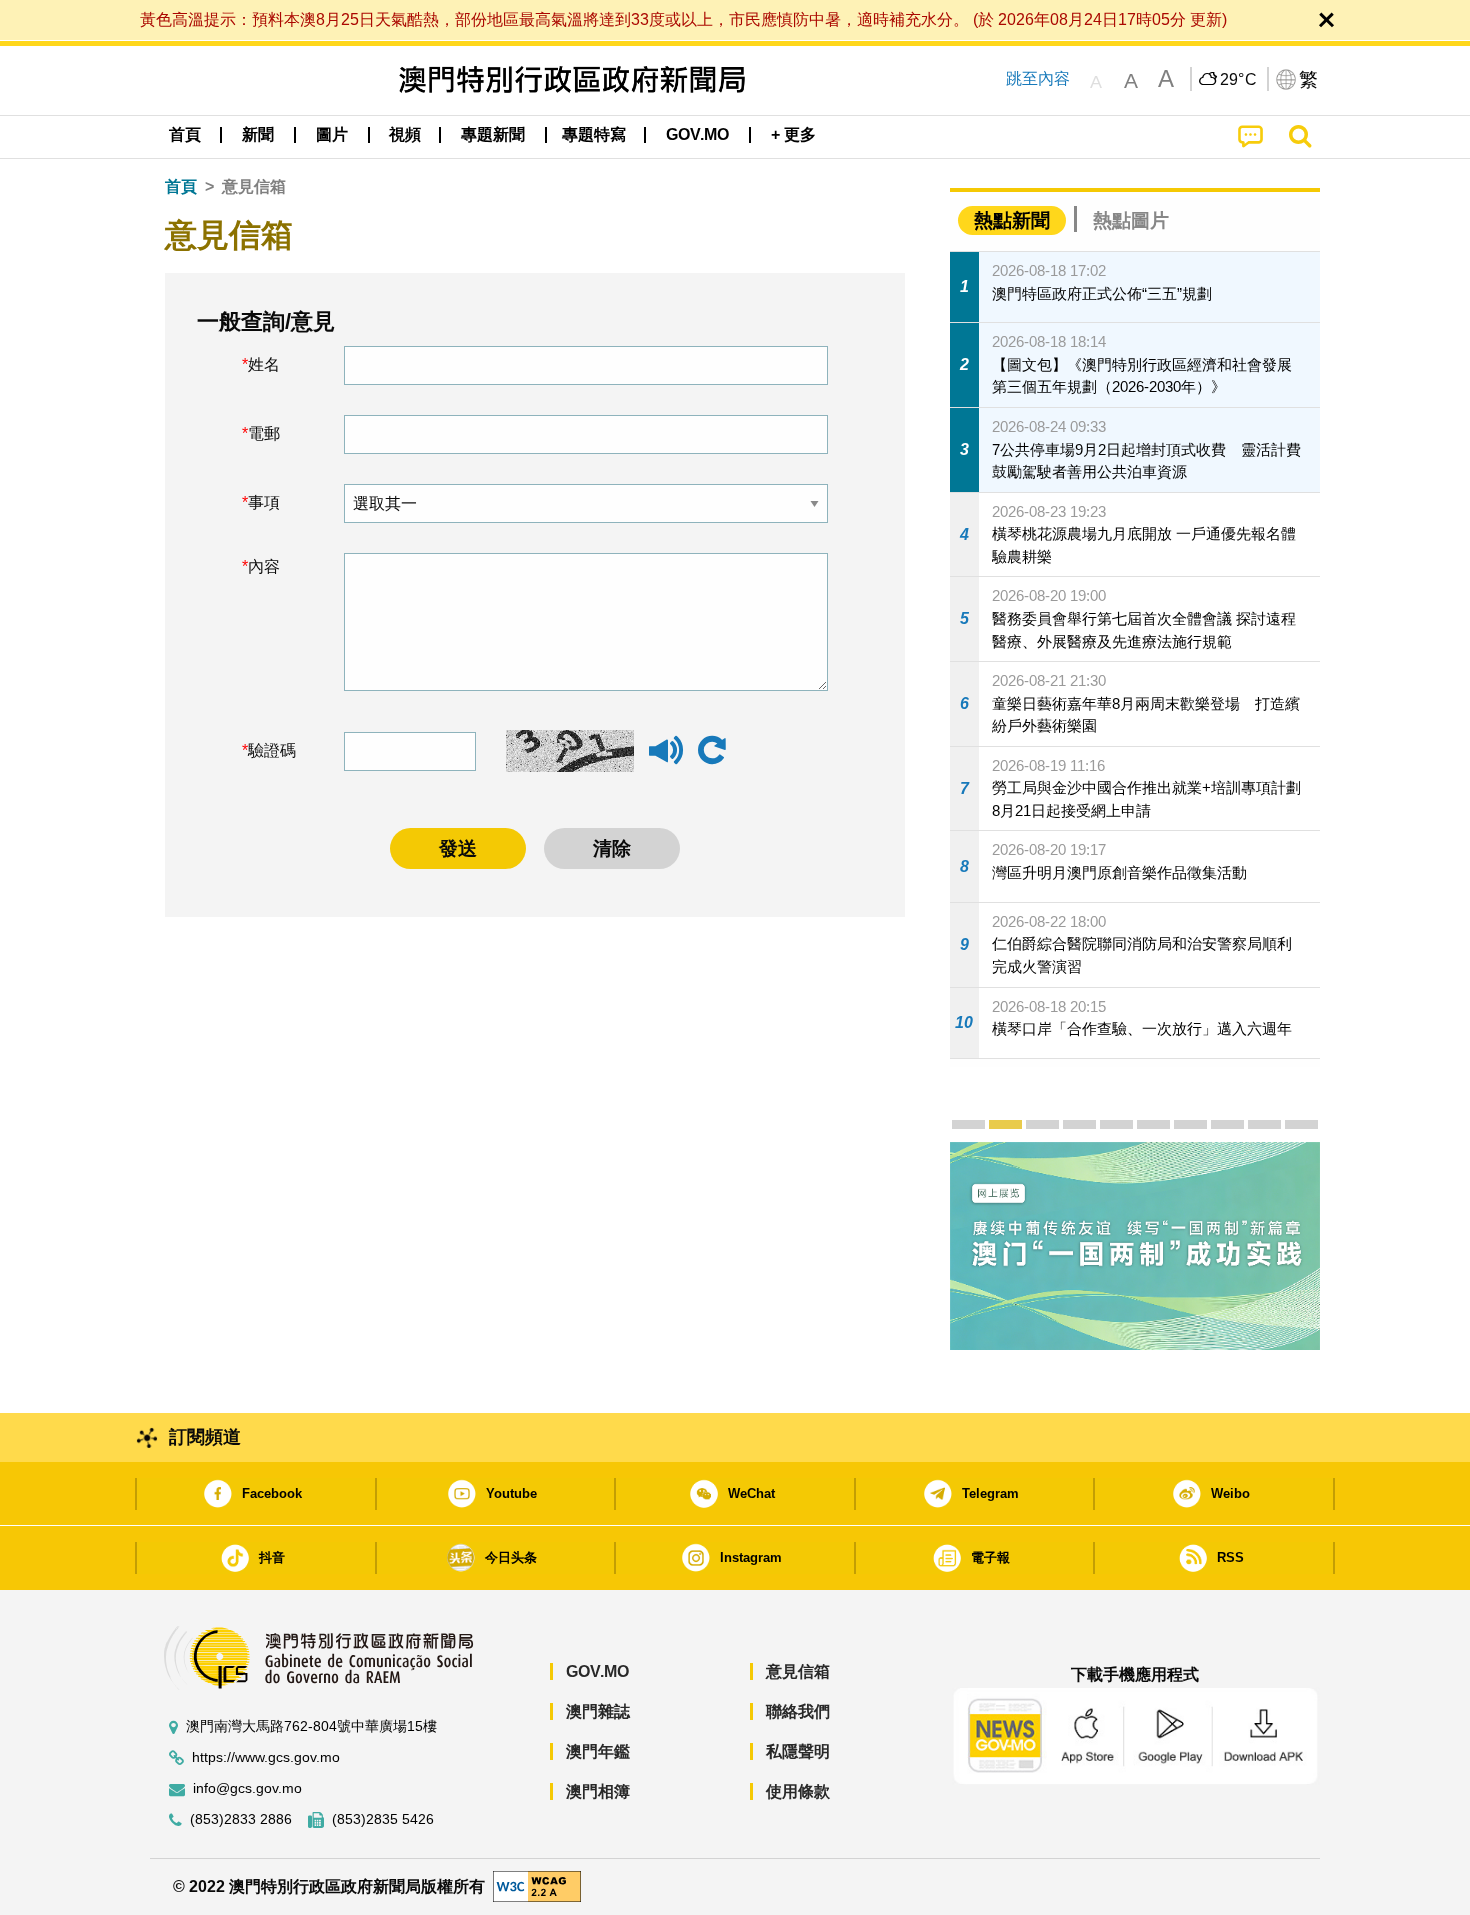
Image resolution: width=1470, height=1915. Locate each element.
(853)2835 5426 (383, 1819)
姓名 (264, 364)
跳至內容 (1038, 78)
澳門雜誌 (598, 1711)
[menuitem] (258, 135)
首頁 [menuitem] (185, 134)
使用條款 (798, 1791)
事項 (264, 502)
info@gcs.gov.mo (247, 1788)
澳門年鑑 (598, 1751)
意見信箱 (798, 1671)
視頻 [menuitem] (405, 134)
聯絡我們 (798, 1711)
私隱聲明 (798, 1751)
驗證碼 (272, 750)
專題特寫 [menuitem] (594, 134)
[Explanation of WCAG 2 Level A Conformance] (537, 1885)
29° (1239, 80)
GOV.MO (597, 1671)
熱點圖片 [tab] (1131, 220)
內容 (264, 566)
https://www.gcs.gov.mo (266, 1757)
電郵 (264, 433)
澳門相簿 (598, 1791)
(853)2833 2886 (241, 1819)
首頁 (181, 186)
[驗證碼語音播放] (666, 759)
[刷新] (712, 751)
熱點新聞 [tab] (1012, 220)
